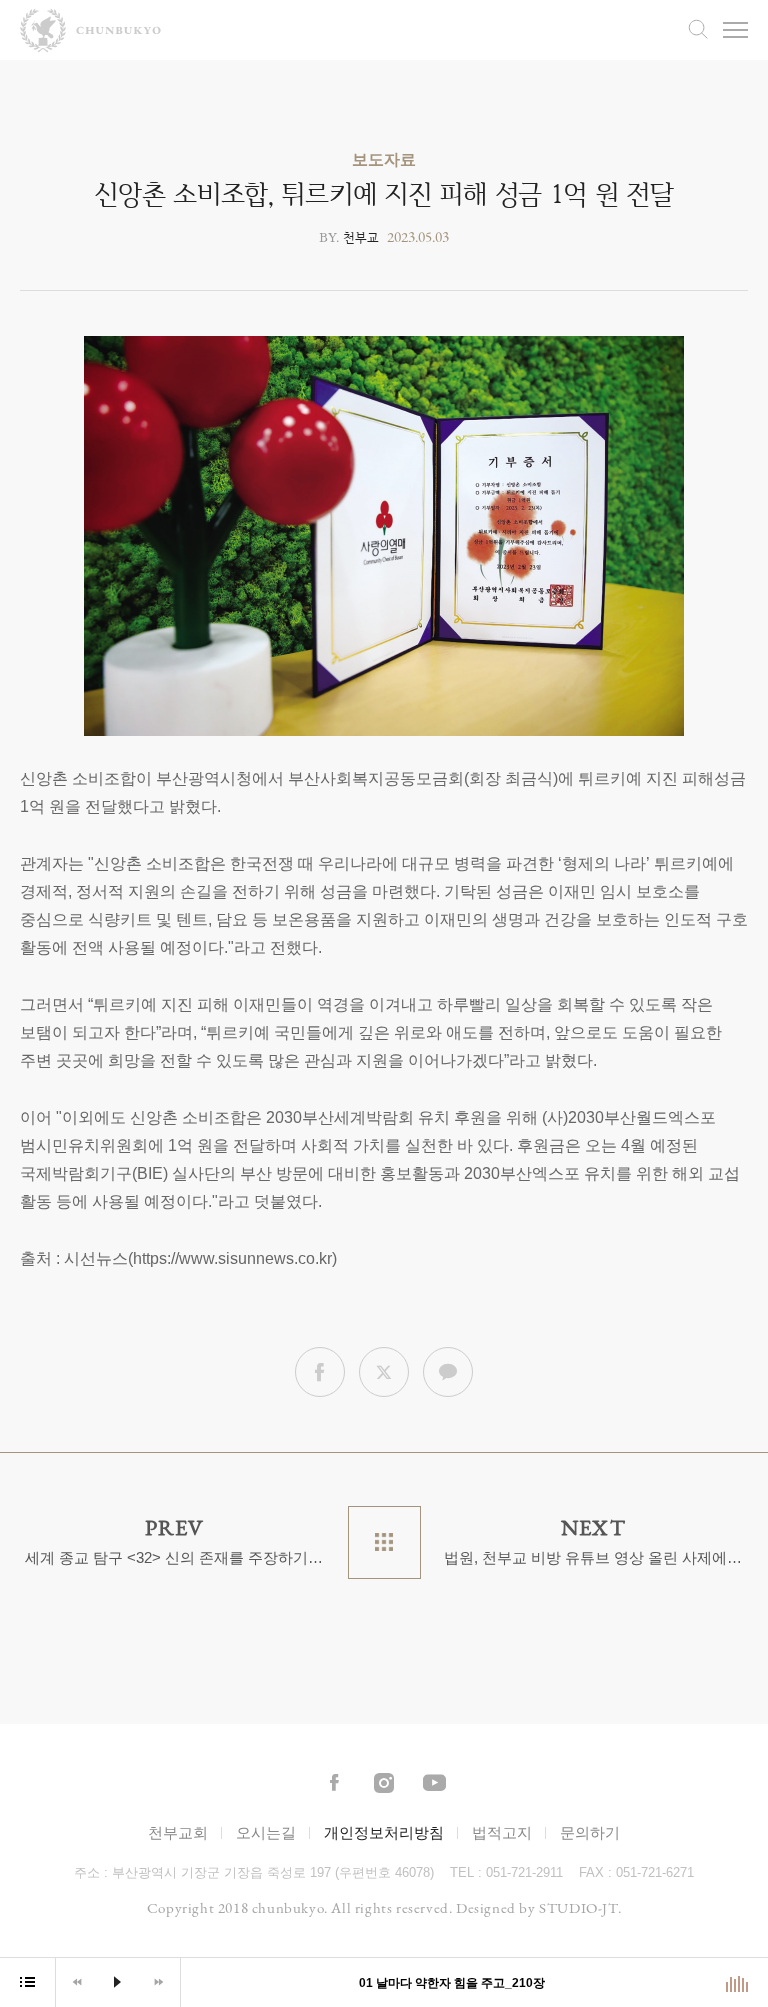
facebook (320, 1372)
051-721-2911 (524, 1872)
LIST (384, 1542)
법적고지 (502, 1832)
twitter (384, 1372)
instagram (384, 1784)
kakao (448, 1372)
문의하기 (590, 1832)
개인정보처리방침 (384, 1832)
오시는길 (266, 1832)
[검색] (698, 29)
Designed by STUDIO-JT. (538, 1907)
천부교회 (178, 1832)
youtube (434, 1784)
